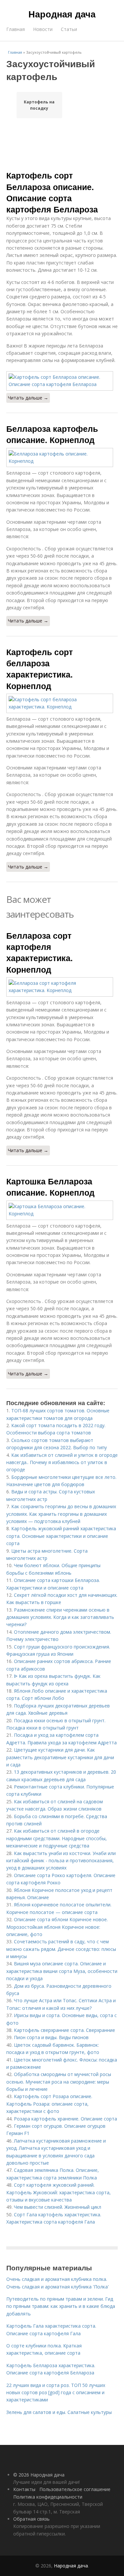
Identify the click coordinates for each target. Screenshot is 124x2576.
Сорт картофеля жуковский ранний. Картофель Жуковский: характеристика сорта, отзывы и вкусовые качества (59, 2192)
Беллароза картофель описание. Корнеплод (52, 434)
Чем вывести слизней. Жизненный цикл (58, 2207)
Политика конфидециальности (48, 2497)
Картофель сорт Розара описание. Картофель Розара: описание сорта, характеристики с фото (49, 2104)
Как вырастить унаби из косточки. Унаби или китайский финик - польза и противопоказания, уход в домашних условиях (61, 1861)
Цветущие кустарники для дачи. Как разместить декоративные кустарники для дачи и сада (60, 1757)
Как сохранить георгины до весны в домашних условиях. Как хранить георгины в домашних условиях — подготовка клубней (61, 1514)
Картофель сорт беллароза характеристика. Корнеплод (40, 669)
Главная (16, 29)
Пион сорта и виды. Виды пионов (51, 2037)
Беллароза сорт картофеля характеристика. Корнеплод (40, 952)
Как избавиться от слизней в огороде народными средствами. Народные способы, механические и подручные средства (57, 1838)
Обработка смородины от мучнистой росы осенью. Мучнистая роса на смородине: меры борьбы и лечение (59, 2082)
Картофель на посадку (39, 105)
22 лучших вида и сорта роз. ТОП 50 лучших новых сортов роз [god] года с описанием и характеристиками (56, 2393)
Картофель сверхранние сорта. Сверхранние (64, 2030)
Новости (43, 29)
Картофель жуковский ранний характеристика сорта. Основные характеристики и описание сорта (61, 1536)
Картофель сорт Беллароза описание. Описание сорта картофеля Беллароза (52, 192)
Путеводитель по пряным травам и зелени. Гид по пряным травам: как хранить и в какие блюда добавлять (61, 2306)
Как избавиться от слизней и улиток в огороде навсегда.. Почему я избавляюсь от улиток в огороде (62, 1462)
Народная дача (62, 14)
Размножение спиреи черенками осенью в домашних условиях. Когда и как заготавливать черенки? (60, 1617)
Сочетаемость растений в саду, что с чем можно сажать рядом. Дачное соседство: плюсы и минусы (61, 1949)
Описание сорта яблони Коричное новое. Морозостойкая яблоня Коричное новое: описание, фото (57, 1927)
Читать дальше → (28, 398)
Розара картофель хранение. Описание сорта (65, 2119)
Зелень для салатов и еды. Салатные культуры (59, 2412)
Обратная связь (31, 2519)
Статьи (69, 29)
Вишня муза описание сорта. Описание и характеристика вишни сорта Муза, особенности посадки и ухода (62, 1971)
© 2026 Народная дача (39, 2475)
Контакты (24, 2489)
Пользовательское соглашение (75, 2489)
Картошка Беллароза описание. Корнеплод (50, 1187)
